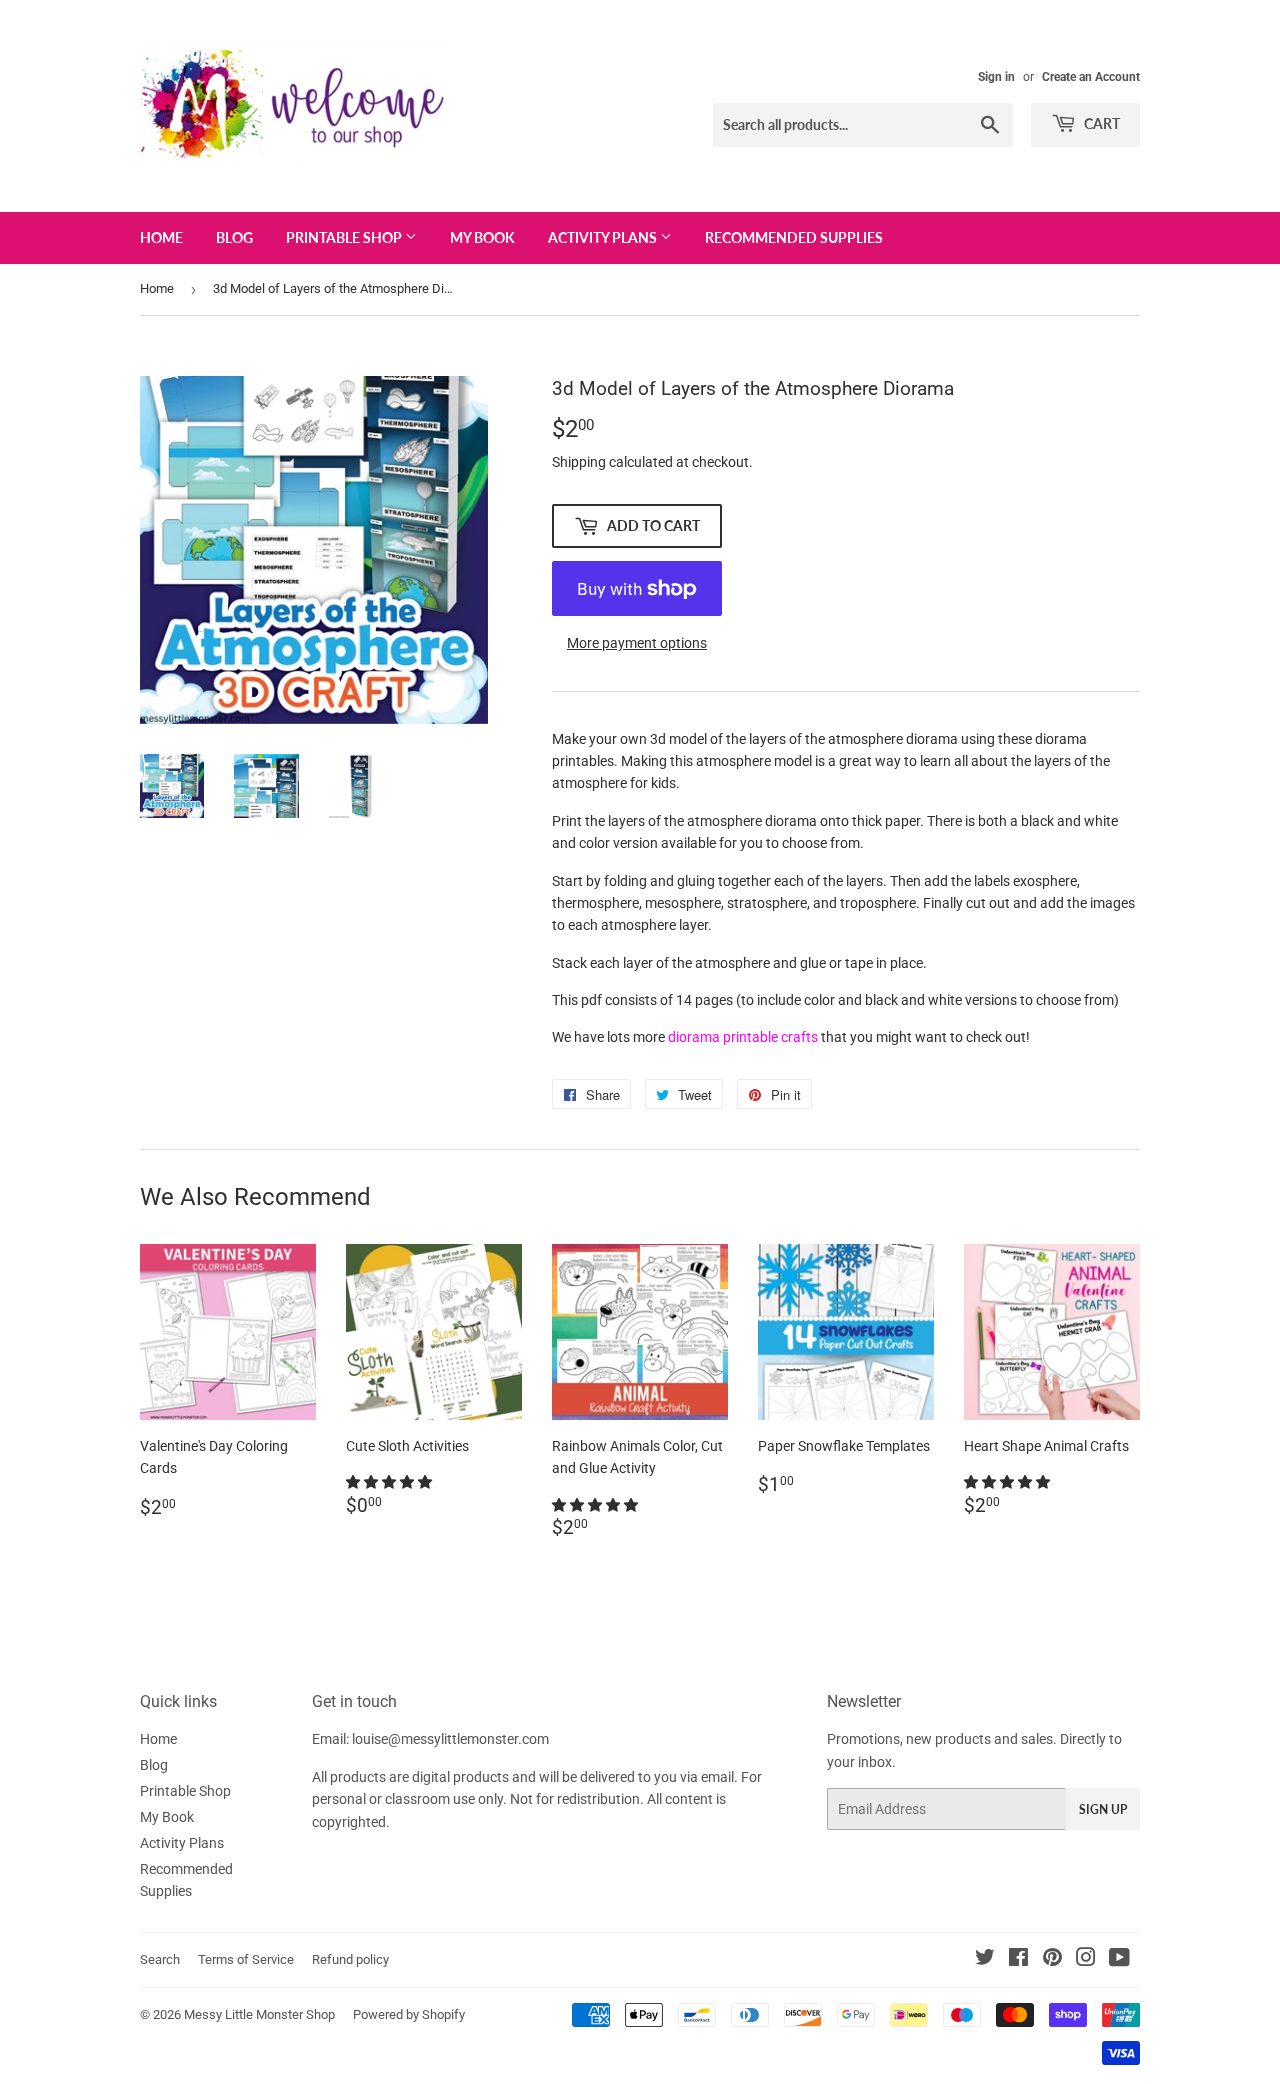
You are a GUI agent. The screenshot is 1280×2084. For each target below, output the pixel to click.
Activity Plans (604, 237)
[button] (390, 1482)
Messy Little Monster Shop (259, 2014)
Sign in (996, 77)
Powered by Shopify (409, 2014)
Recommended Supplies (794, 237)
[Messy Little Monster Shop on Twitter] (985, 1960)
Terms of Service (246, 1959)
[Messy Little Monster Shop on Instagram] (1086, 1960)
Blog (234, 237)
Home (161, 237)
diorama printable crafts (743, 1037)
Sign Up (1103, 1809)
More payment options (637, 643)
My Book (482, 237)
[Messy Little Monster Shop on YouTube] (1119, 1960)
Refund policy (350, 1959)
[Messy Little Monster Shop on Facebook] (1018, 1960)
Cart (1100, 123)
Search (160, 1959)
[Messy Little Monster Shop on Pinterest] (1052, 1960)
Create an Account (1091, 77)
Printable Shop (345, 237)
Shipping (579, 462)
